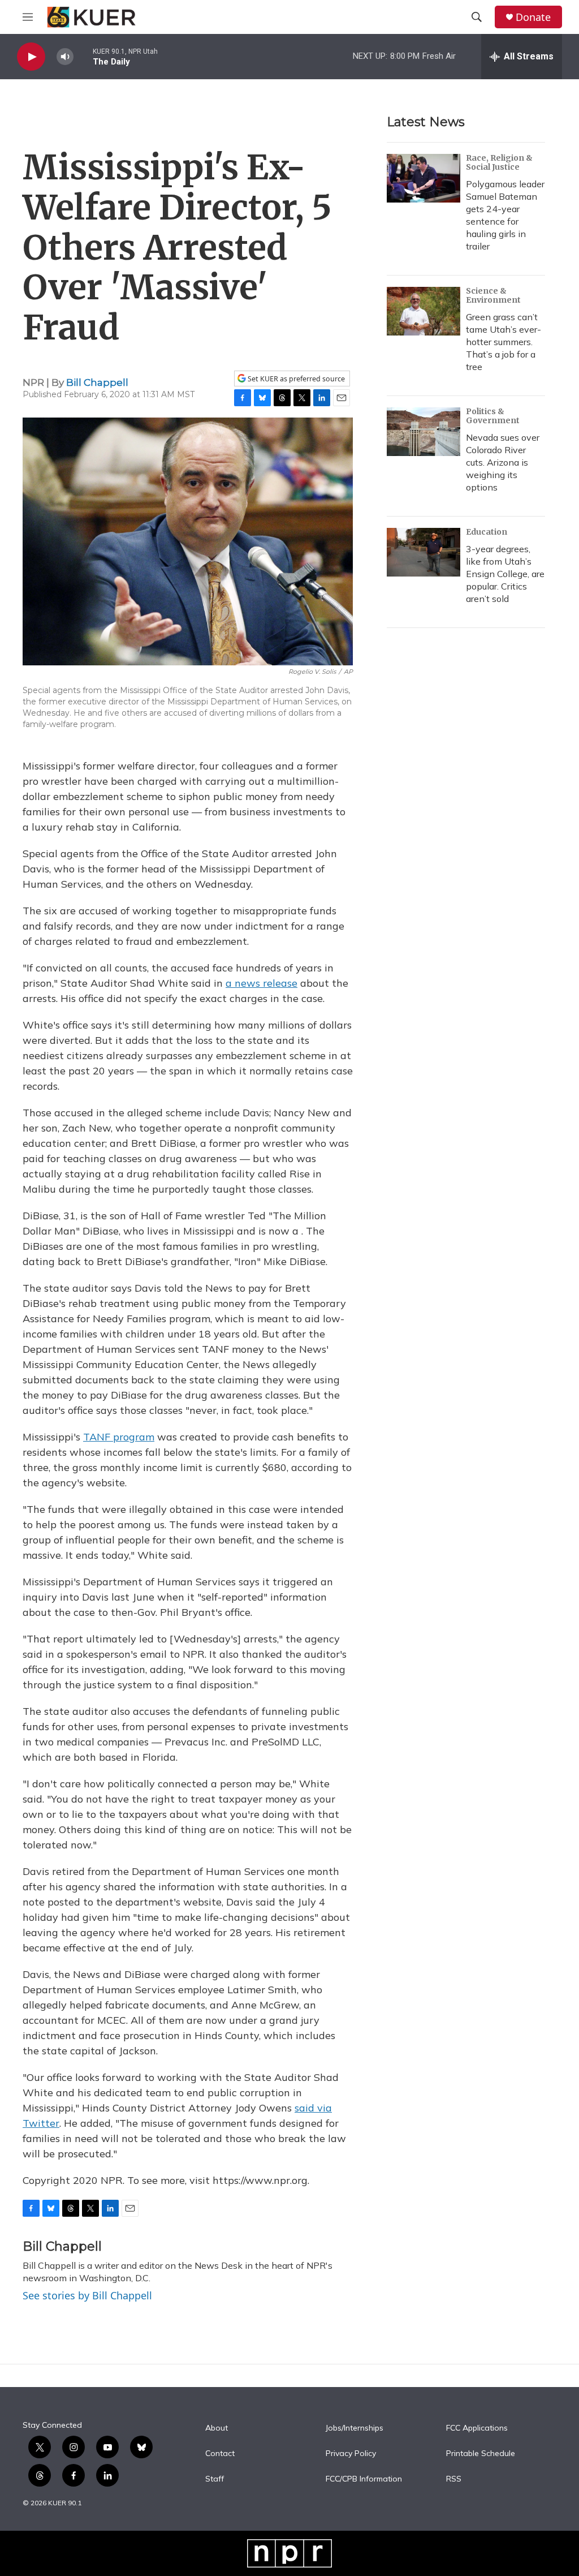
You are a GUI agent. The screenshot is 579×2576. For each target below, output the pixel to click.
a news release (262, 983)
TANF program (119, 1437)
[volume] (65, 57)
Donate (533, 17)
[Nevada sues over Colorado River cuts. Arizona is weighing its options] (424, 432)
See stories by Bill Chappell (87, 2295)
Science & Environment (493, 295)
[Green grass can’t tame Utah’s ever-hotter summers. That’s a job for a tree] (424, 311)
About (217, 2428)
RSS (454, 2479)
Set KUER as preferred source (295, 379)
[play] (31, 57)
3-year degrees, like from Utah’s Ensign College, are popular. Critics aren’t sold (505, 574)
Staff (215, 2479)
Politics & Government (493, 416)
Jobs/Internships (355, 2428)
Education (487, 532)
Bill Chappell (97, 382)
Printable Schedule (481, 2454)
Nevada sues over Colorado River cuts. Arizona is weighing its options (503, 462)
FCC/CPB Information (364, 2479)
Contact (220, 2454)
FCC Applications (477, 2428)
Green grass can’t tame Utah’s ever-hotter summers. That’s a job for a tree (504, 342)
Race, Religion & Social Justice (499, 162)
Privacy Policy (351, 2454)
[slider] (83, 56)
